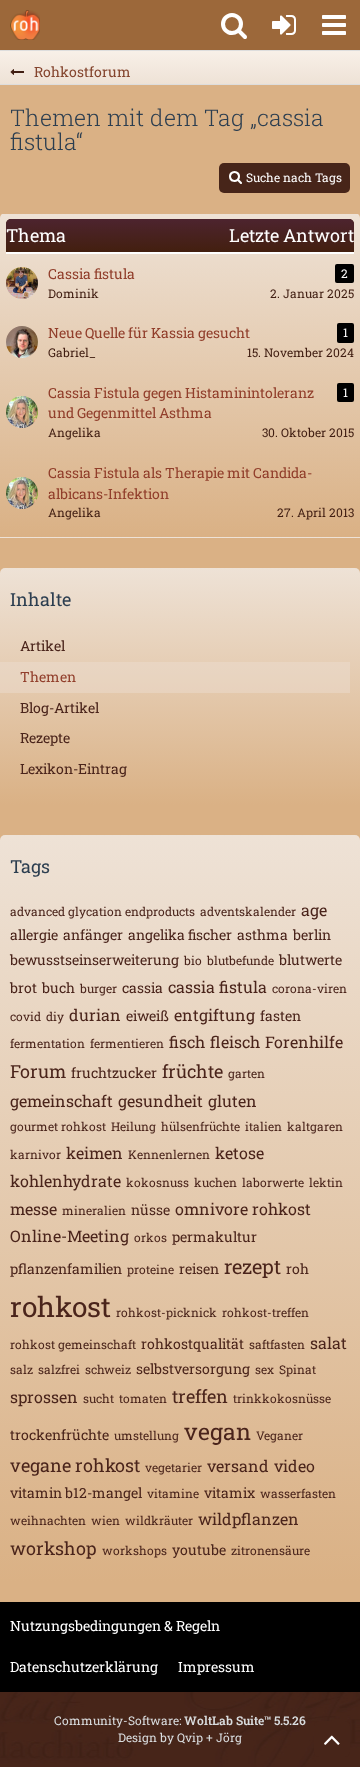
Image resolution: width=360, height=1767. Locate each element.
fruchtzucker (114, 1072)
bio (193, 960)
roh (297, 1268)
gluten (232, 1100)
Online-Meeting (69, 1235)
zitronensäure (270, 1550)
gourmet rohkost (58, 1126)
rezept (252, 1266)
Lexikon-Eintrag (73, 768)
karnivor (35, 1154)
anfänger (93, 934)
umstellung (146, 1435)
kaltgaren (315, 1126)
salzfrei (59, 1369)
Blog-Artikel (59, 707)
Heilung (133, 1126)
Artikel (42, 645)
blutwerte (310, 959)
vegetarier (173, 1467)
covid (25, 1016)
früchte (192, 1071)
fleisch (235, 1041)
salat (328, 1342)
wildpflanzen (248, 1518)
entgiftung (214, 1014)
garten (246, 1073)
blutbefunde (240, 960)
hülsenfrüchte (200, 1126)
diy (55, 1016)
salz (21, 1369)
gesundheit (160, 1100)
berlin (312, 934)
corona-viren (309, 988)
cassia (142, 987)
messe (33, 1208)
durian (95, 1014)
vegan (217, 1431)
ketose (239, 1152)
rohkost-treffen (265, 1312)
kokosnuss (157, 1182)
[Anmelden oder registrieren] (284, 25)
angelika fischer (180, 934)
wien (105, 1520)
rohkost (60, 1306)
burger (98, 988)
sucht (98, 1398)
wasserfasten (298, 1493)
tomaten (143, 1398)
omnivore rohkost (243, 1208)
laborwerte (273, 1182)
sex (264, 1369)
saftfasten (277, 1344)
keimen (94, 1152)
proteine (150, 1269)
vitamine (173, 1493)
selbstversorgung (193, 1368)
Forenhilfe (304, 1041)
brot (23, 987)
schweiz (108, 1369)
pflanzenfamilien (66, 1268)
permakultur (214, 1236)
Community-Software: (180, 1720)
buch (58, 987)
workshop (53, 1548)
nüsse (150, 1209)
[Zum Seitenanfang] (332, 1739)
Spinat (297, 1369)
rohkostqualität (192, 1343)
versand (238, 1465)
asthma (262, 934)
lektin (326, 1182)
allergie (34, 934)
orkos (150, 1237)
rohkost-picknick (166, 1312)
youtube (199, 1549)
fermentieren (127, 1043)
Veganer (279, 1435)
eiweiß (147, 1015)
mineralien (94, 1210)
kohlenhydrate (65, 1180)
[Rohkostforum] (25, 25)
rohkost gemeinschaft (73, 1344)
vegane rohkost (75, 1465)
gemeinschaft (61, 1100)
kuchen (215, 1182)
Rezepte (45, 737)
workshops (134, 1550)
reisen (199, 1268)
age (314, 909)
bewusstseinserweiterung (94, 959)
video (294, 1465)
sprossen (44, 1396)
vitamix (229, 1492)
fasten (280, 1015)
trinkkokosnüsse (282, 1398)
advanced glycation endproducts (102, 911)
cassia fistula (217, 986)
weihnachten (48, 1520)
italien (263, 1126)
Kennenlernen (169, 1154)
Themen (48, 676)
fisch (187, 1041)
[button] (334, 25)
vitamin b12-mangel (76, 1492)
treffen (200, 1396)
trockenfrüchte (59, 1434)
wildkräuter (159, 1520)
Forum (38, 1071)
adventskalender (248, 911)
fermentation (47, 1043)
